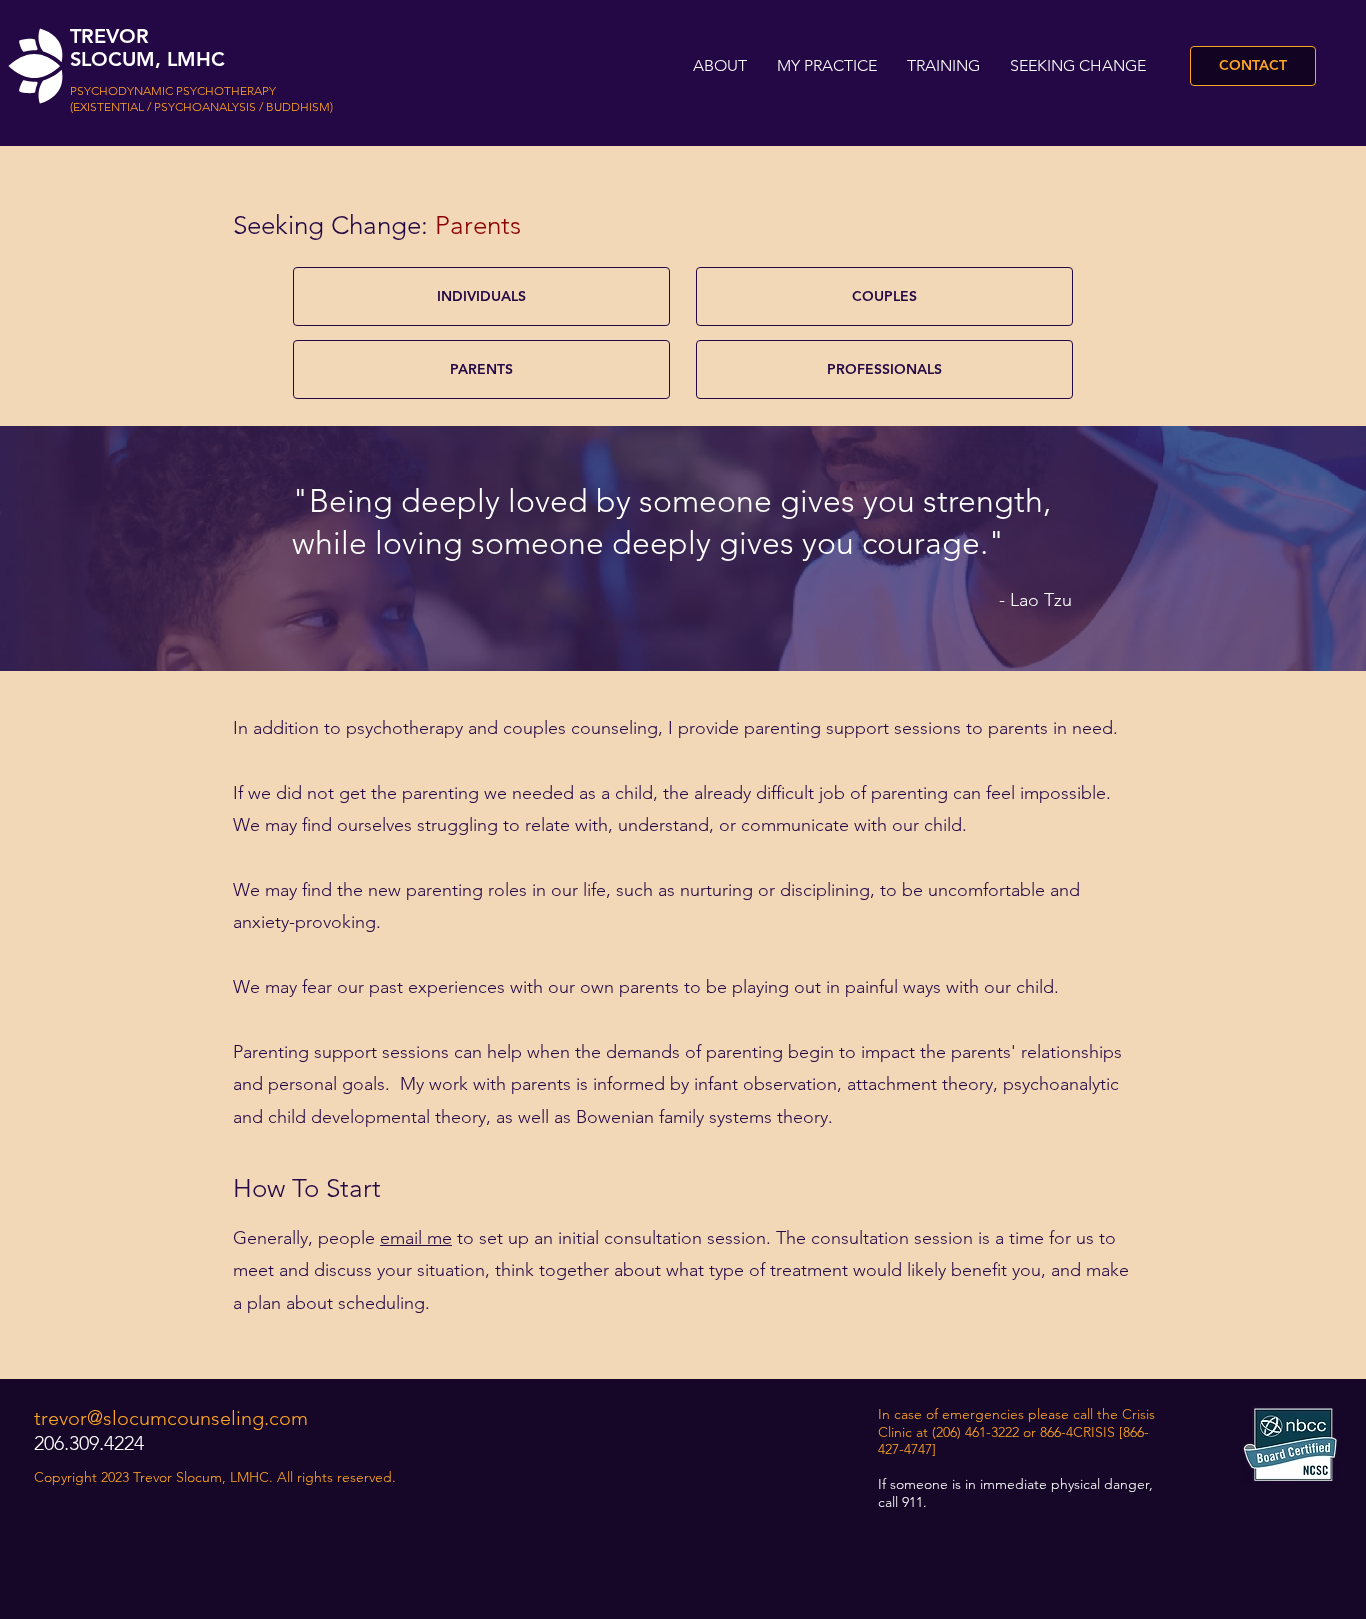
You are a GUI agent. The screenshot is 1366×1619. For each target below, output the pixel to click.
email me (416, 1238)
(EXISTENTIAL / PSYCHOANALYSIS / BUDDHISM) (201, 106)
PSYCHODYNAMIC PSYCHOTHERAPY (173, 90)
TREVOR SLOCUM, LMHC (147, 47)
